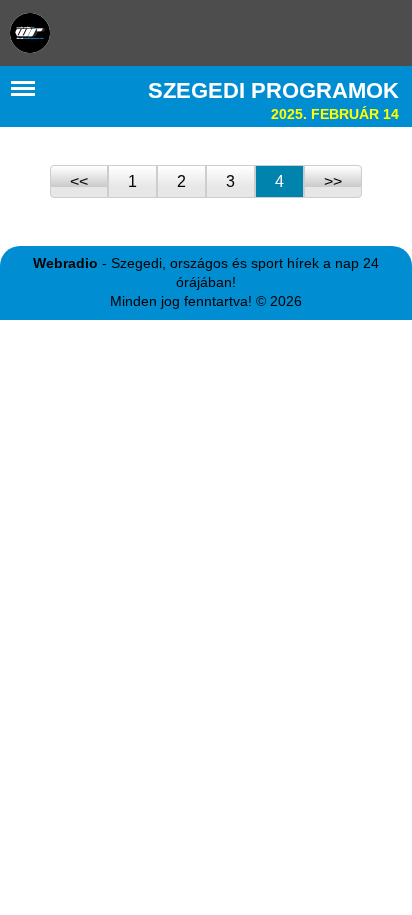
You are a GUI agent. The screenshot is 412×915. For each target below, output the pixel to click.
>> (333, 181)
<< (79, 181)
